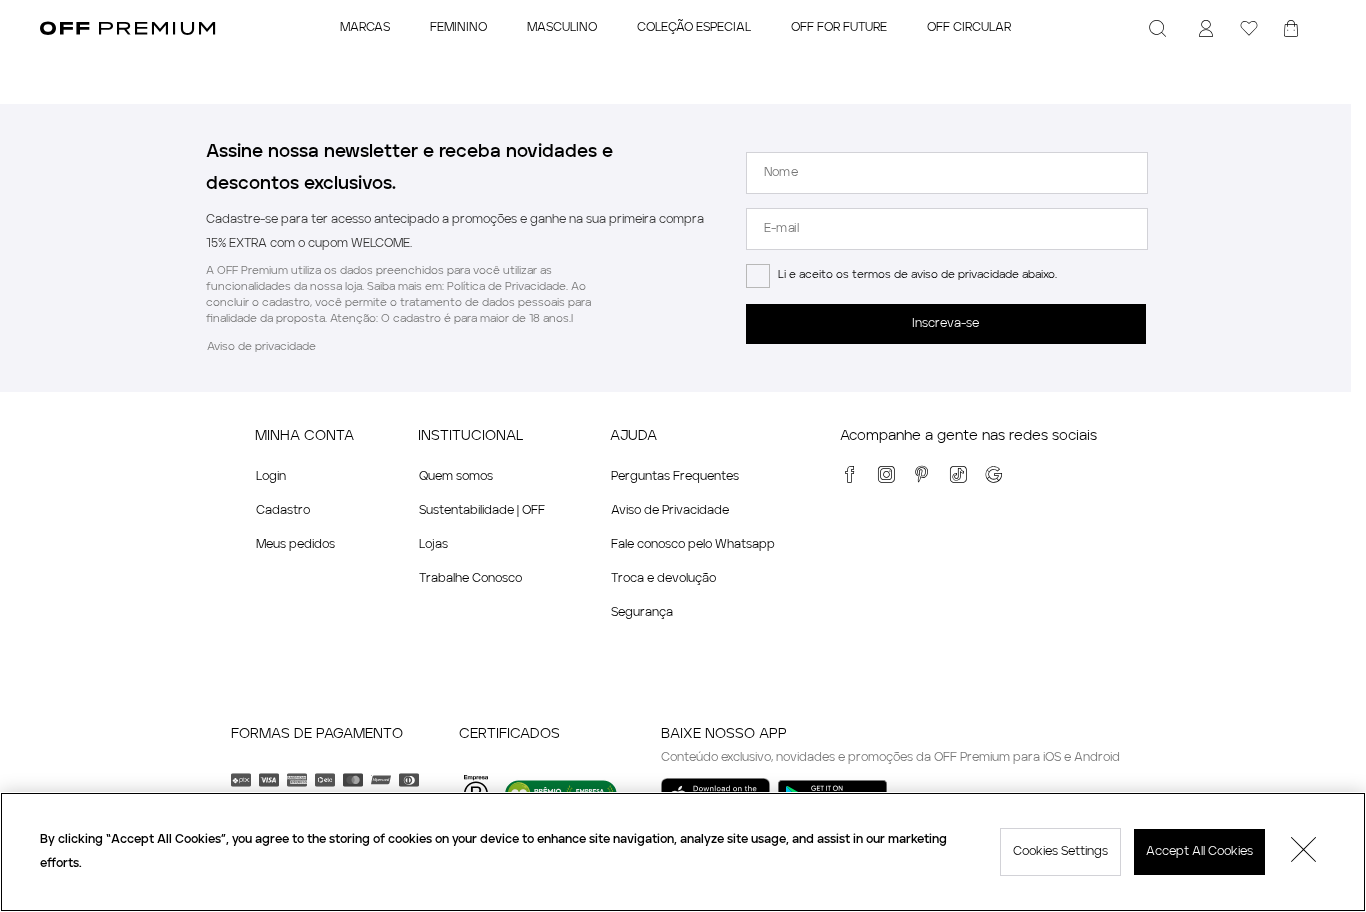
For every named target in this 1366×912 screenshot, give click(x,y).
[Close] (1304, 852)
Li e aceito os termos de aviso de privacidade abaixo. (917, 275)
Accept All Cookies (1199, 852)
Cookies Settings (1060, 852)
